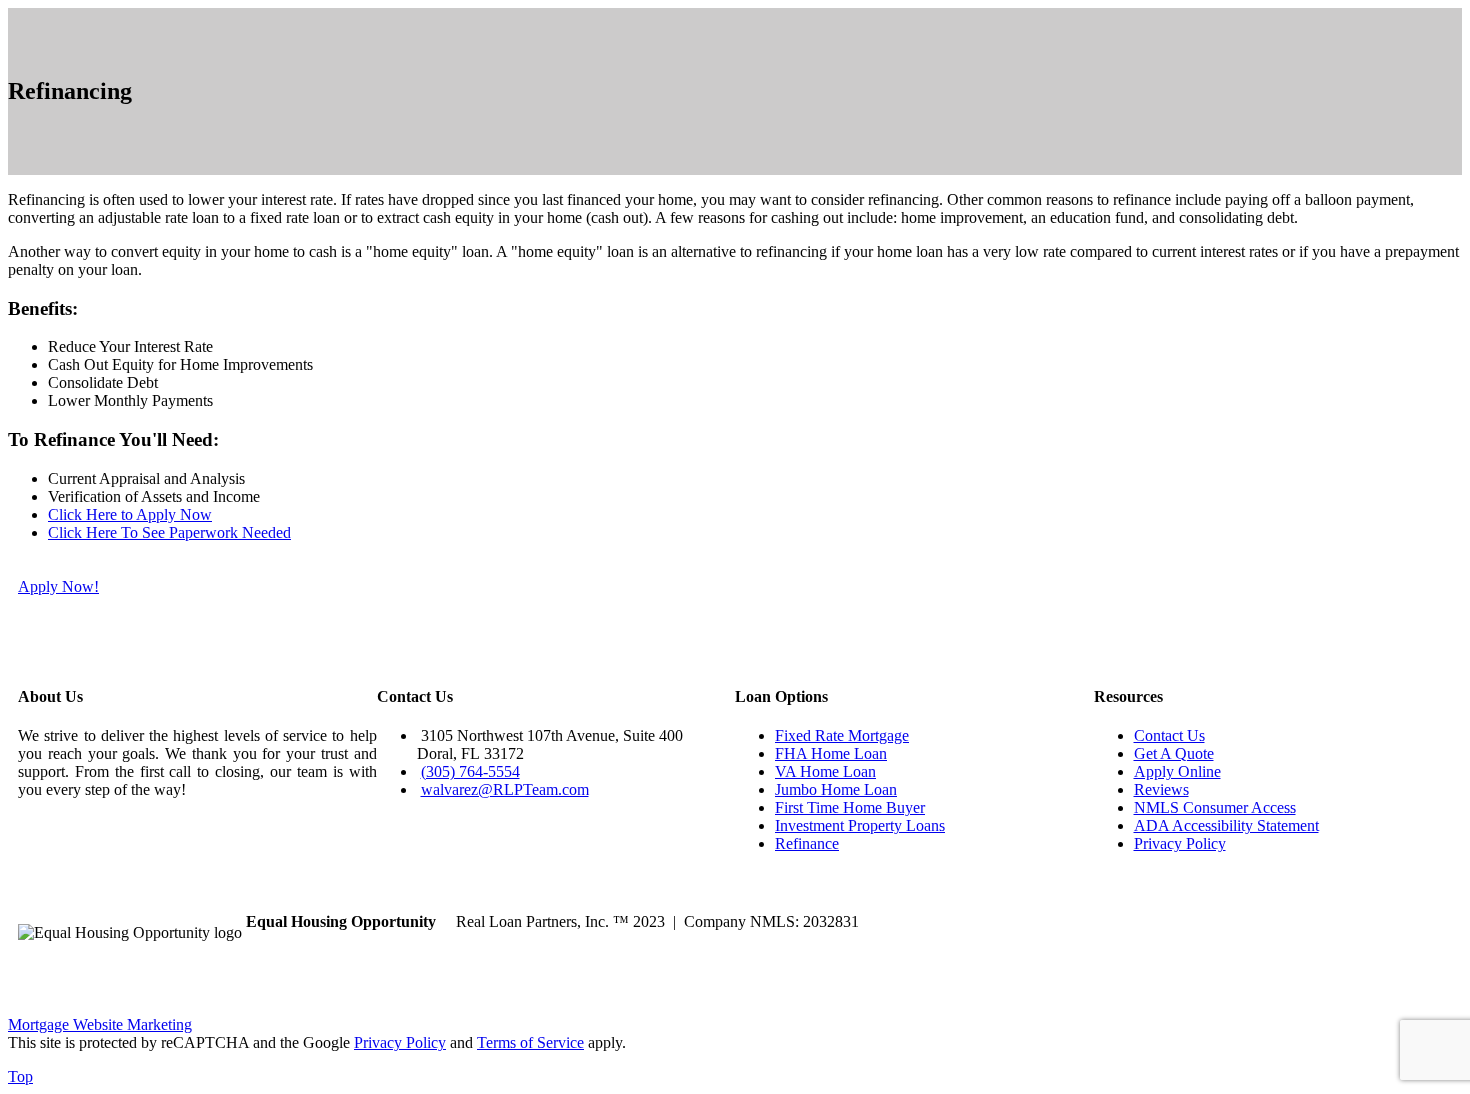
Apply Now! (58, 586)
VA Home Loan (825, 771)
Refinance (807, 843)
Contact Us (1169, 735)
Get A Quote (1174, 753)
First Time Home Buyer (850, 807)
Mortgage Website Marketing (100, 1024)
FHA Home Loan (831, 753)
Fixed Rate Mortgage (842, 735)
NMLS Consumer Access (1215, 807)
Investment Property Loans (860, 825)
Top (20, 1076)
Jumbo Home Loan (836, 789)
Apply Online (1177, 771)
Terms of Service (530, 1042)
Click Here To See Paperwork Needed (169, 532)
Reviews (1161, 789)
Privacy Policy (1180, 843)
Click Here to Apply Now (130, 514)
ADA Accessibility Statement (1226, 825)
